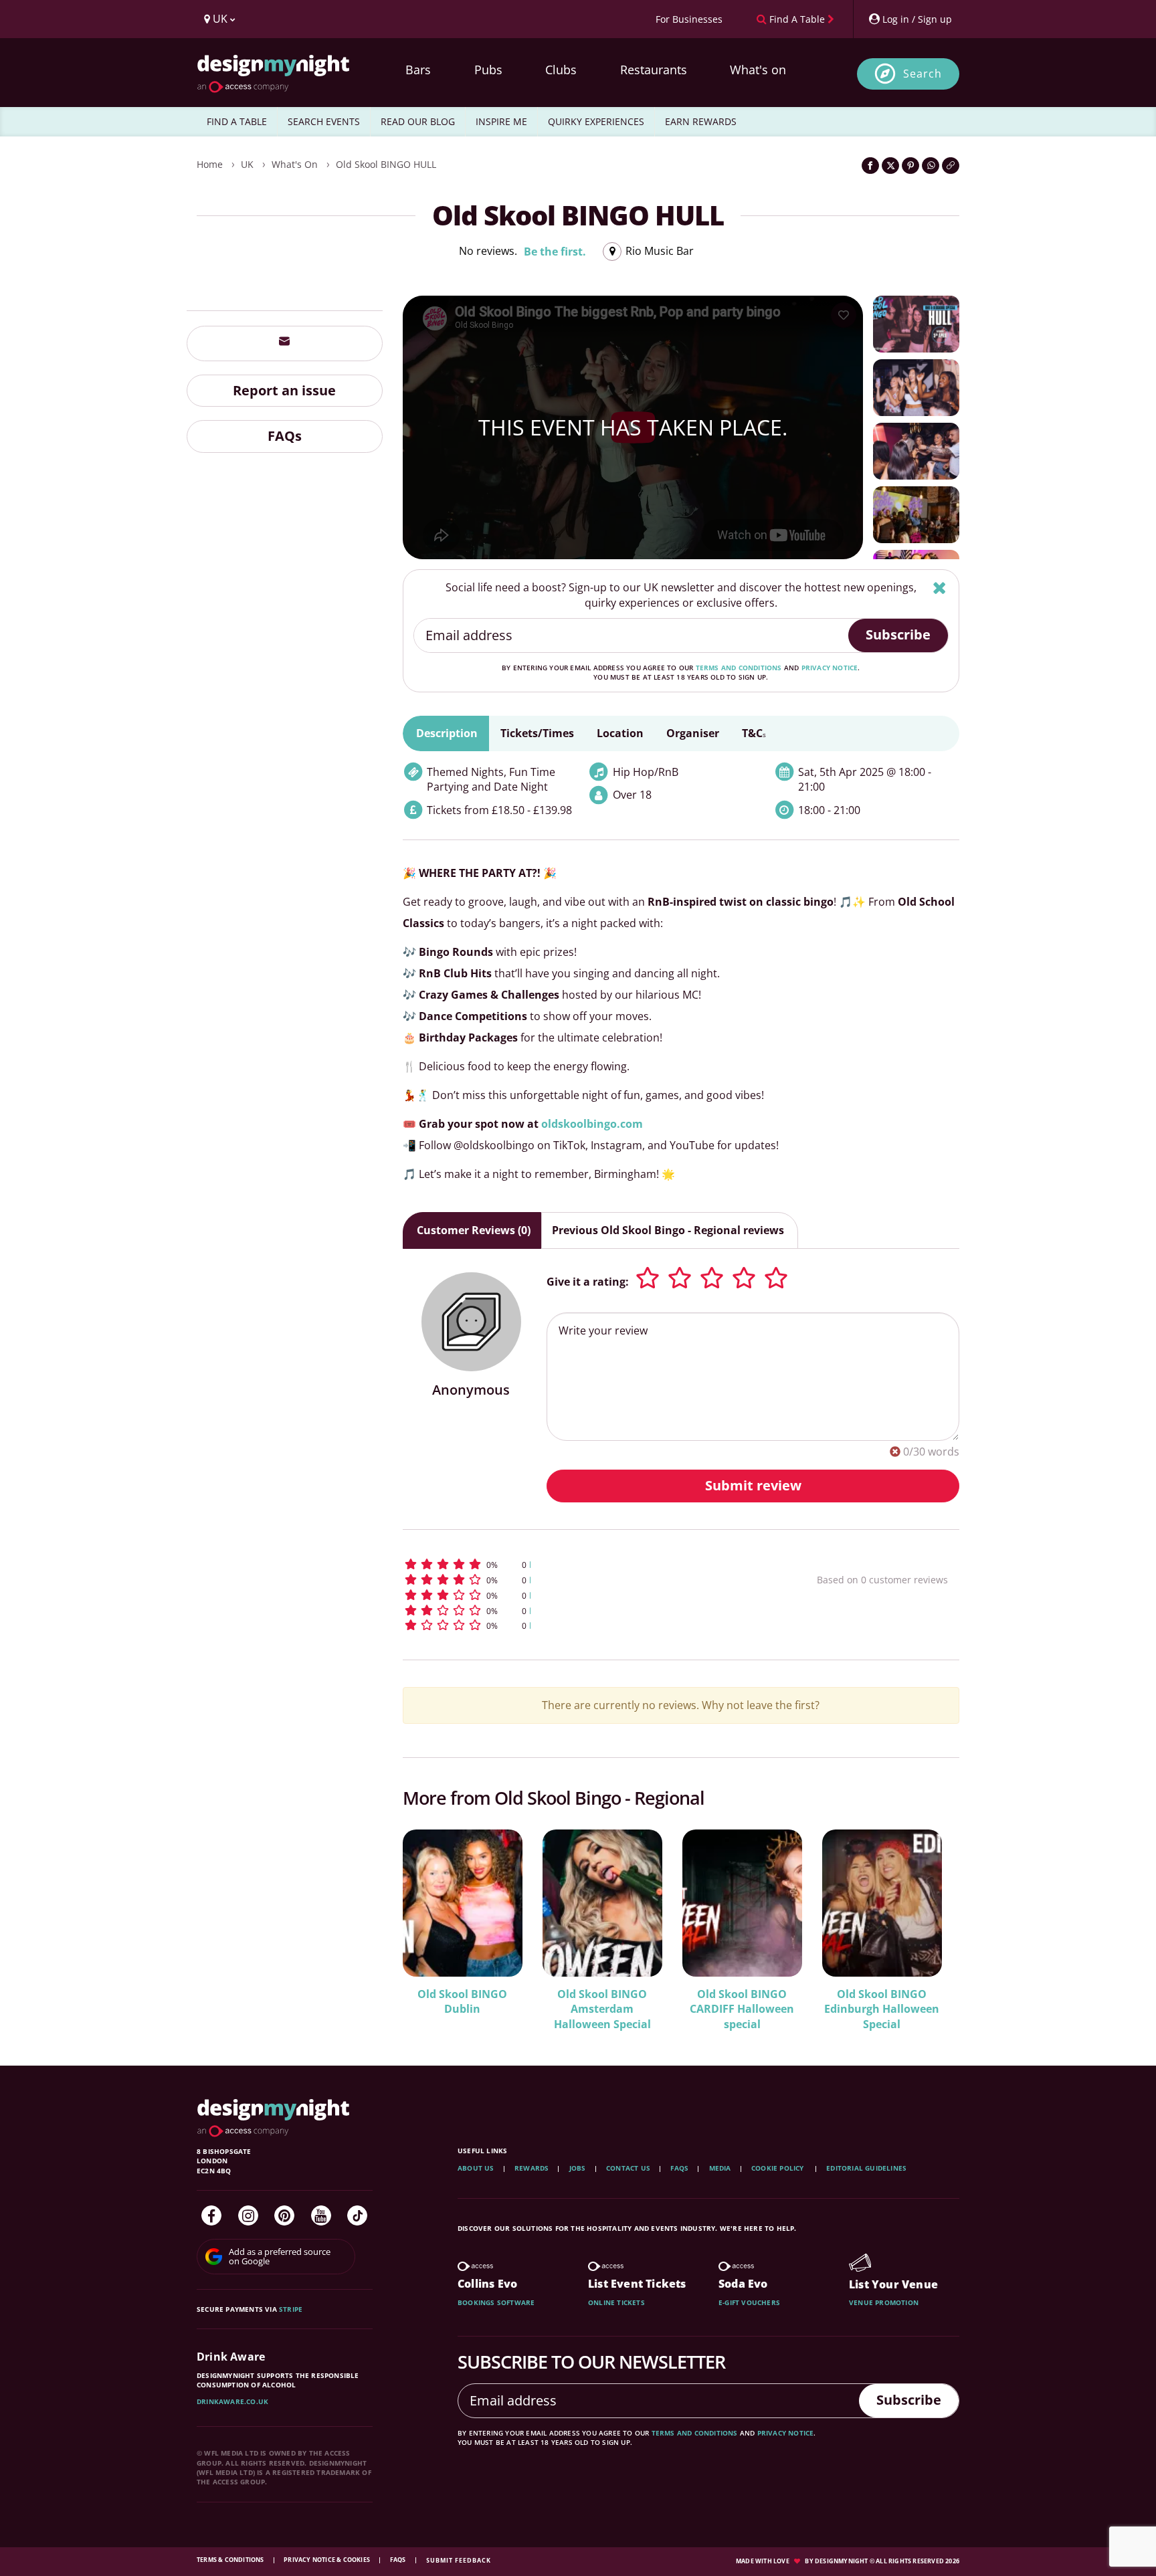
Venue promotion (884, 2302)
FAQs (285, 436)
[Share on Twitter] (890, 166)
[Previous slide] (431, 1920)
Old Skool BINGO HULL (386, 164)
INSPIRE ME (501, 121)
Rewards (532, 2168)
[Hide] (940, 588)
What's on (758, 70)
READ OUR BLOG (418, 121)
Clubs (561, 70)
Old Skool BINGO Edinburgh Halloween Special (882, 2009)
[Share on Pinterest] (910, 166)
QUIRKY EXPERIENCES (596, 121)
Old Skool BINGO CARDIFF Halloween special (742, 2009)
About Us (476, 2168)
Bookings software (496, 2302)
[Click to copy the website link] (951, 166)
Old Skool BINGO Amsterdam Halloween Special (602, 2009)
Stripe (291, 2309)
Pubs (488, 70)
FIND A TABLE (237, 121)
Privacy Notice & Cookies (327, 2560)
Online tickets (616, 2302)
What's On (295, 164)
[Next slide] (931, 1920)
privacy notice (830, 668)
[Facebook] (211, 2215)
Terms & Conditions (231, 2560)
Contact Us (628, 2168)
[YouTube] (321, 2215)
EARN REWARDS (701, 121)
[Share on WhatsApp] (931, 166)
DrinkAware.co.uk (232, 2401)
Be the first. (555, 252)
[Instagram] (248, 2215)
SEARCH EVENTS (324, 121)
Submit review (753, 1485)
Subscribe (898, 634)
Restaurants (654, 70)
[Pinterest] (284, 2215)
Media (720, 2168)
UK (247, 164)
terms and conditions (739, 668)
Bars (418, 70)
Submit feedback (459, 2560)
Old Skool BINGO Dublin (462, 2002)
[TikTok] (357, 2215)
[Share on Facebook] (870, 166)
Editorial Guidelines (866, 2168)
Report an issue (284, 390)
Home (210, 164)
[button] (585, 1564)
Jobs (578, 2168)
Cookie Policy (779, 2168)
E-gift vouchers (749, 2302)
